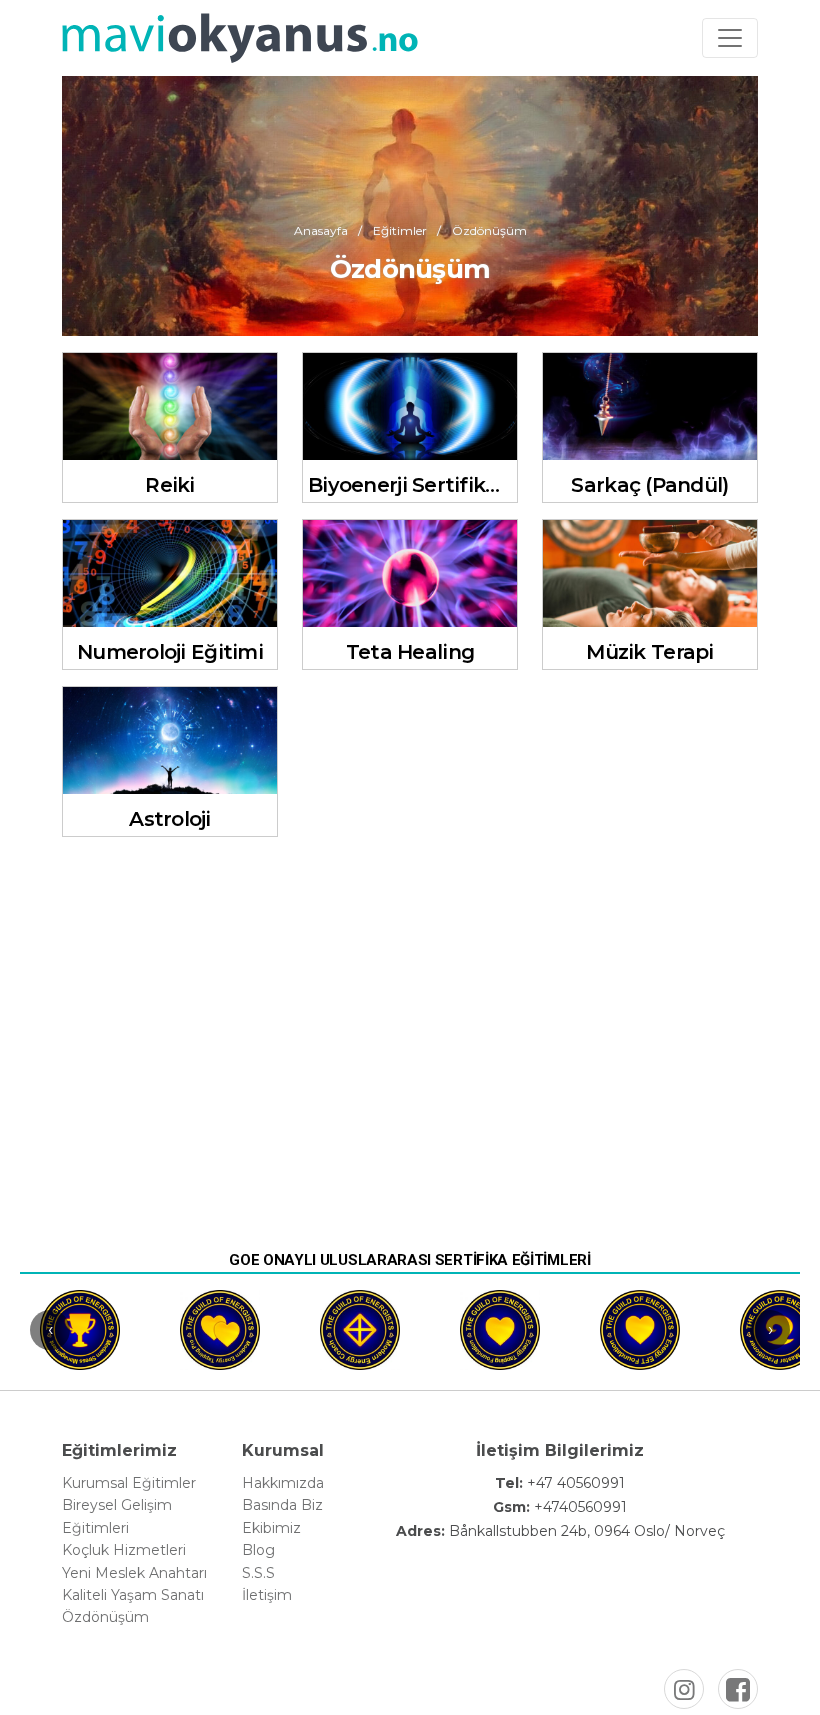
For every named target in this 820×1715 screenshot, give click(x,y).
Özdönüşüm (105, 1617)
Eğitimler (400, 229)
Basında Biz (282, 1505)
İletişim (267, 1595)
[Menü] (730, 38)
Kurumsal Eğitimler (129, 1483)
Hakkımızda (283, 1483)
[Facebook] (738, 1689)
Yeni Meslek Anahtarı (134, 1573)
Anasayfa (321, 229)
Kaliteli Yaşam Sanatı (133, 1595)
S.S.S (258, 1573)
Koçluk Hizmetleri (124, 1550)
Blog (258, 1550)
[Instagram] (684, 1689)
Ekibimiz (271, 1528)
